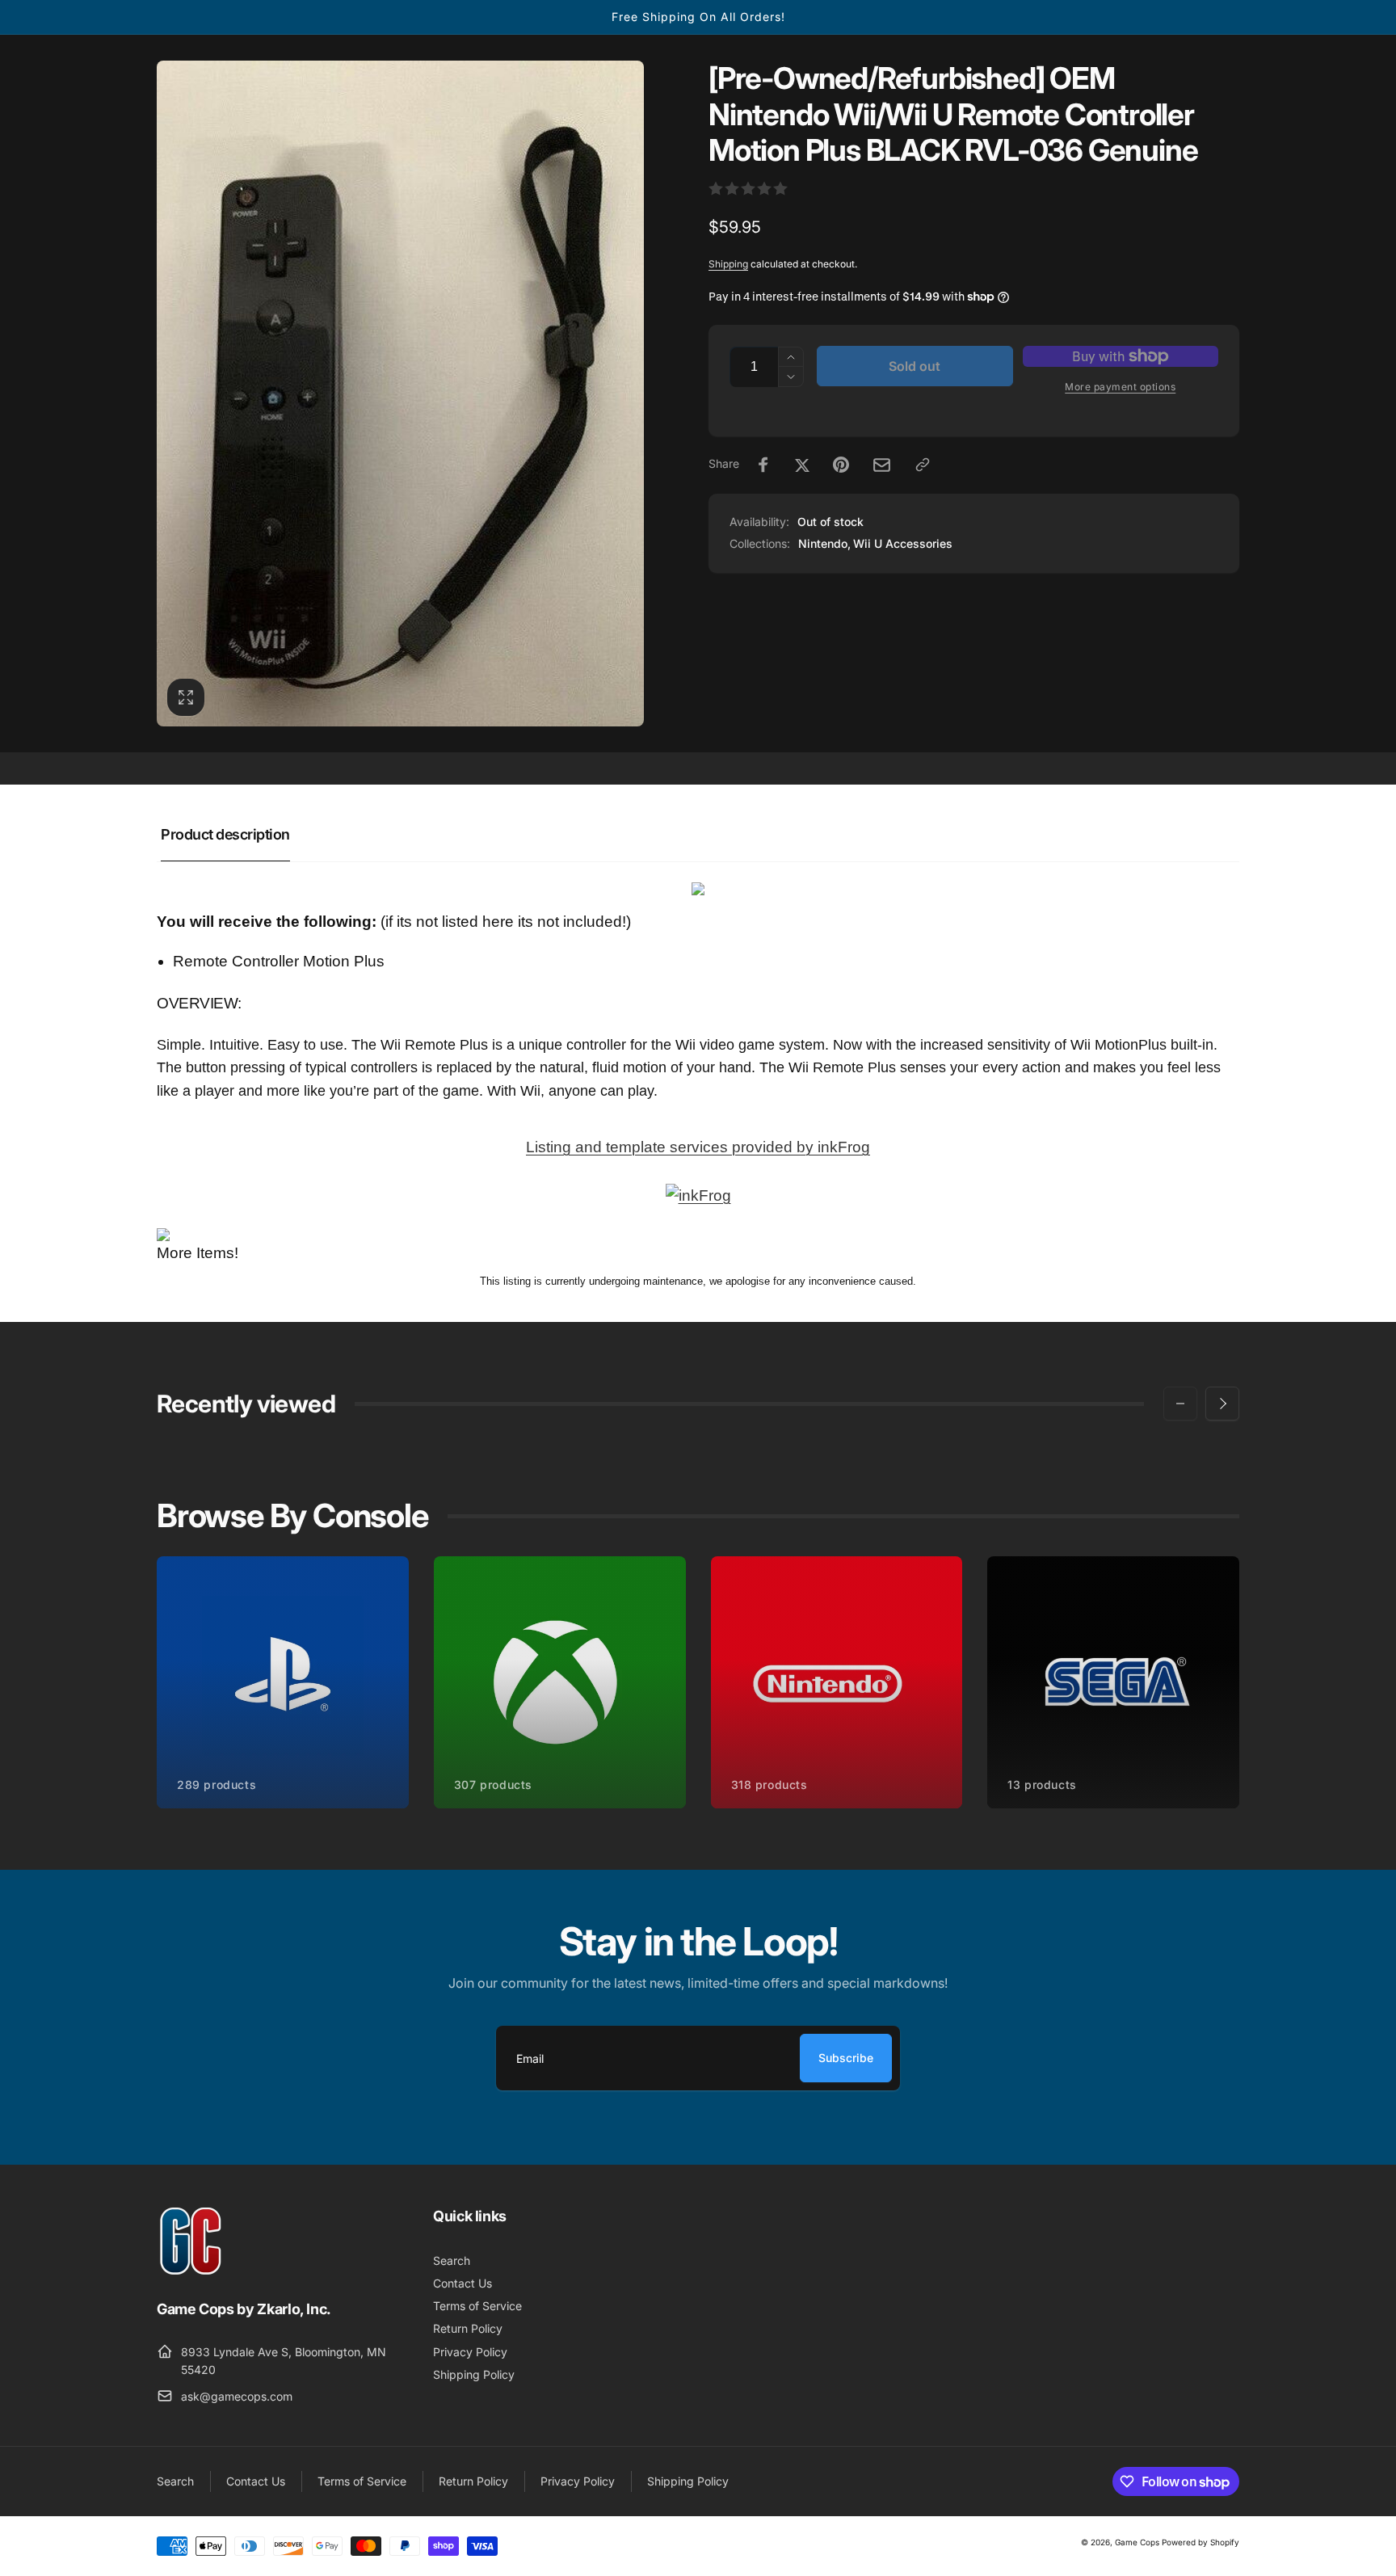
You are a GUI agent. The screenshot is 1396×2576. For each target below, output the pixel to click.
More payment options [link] (1120, 387)
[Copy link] (923, 465)
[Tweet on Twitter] (802, 465)
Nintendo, (824, 543)
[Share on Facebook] (763, 465)
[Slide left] (1180, 1404)
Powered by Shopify (1200, 2542)
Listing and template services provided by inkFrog (698, 1147)
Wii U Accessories (903, 543)
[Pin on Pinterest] (841, 465)
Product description (225, 834)
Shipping (728, 264)
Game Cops (1137, 2542)
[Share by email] (882, 465)
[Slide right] (1222, 1404)
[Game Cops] (191, 2271)
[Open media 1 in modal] (400, 394)
